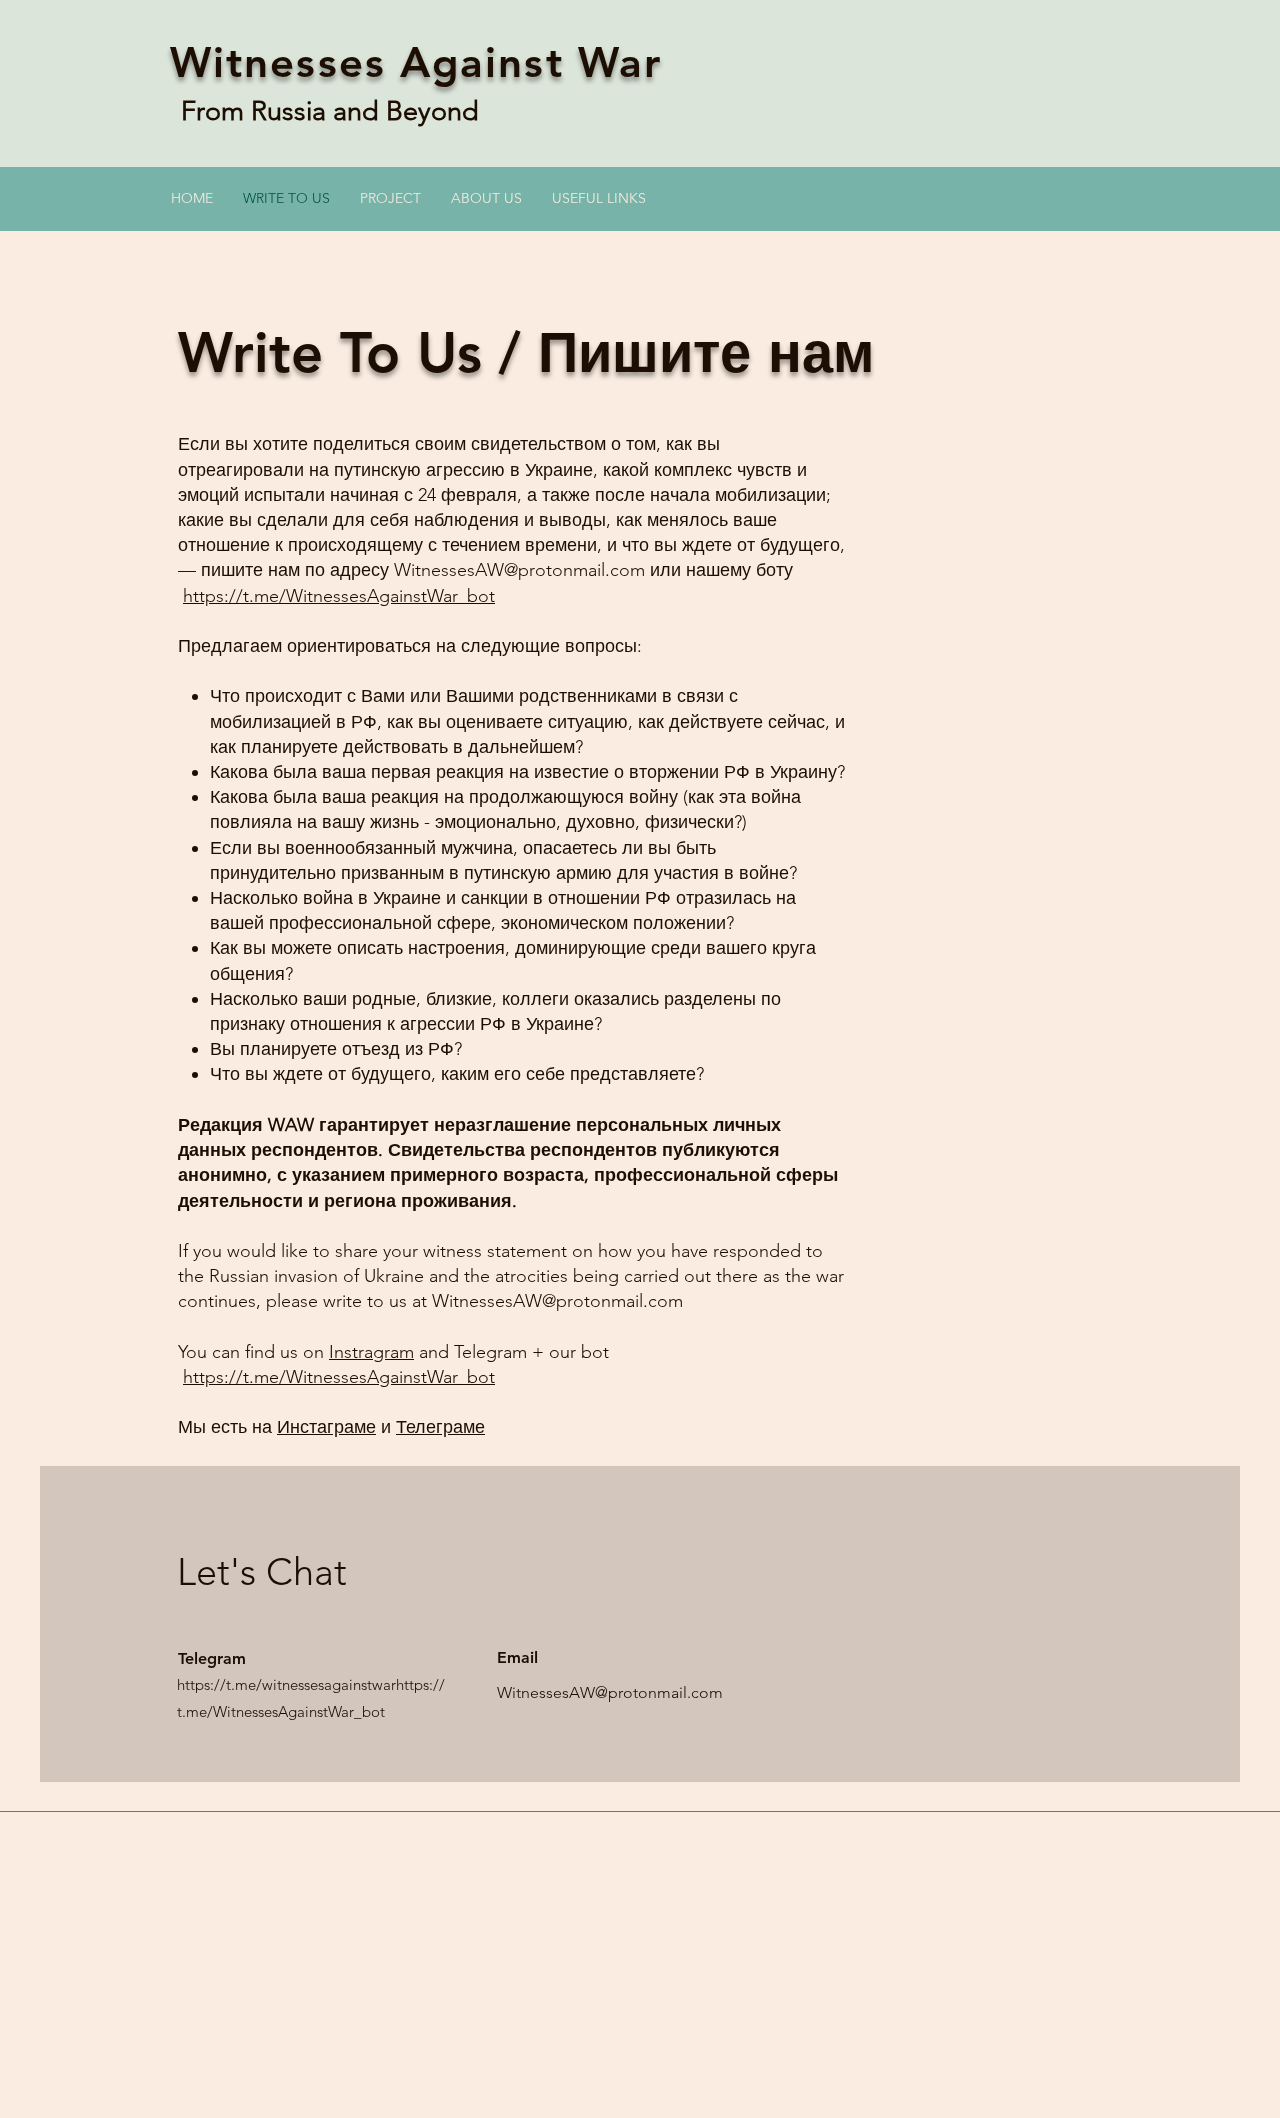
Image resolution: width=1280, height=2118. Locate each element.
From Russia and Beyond (333, 111)
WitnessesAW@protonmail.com (519, 570)
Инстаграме (326, 1427)
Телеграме (440, 1427)
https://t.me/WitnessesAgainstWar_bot (339, 596)
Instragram (371, 1352)
